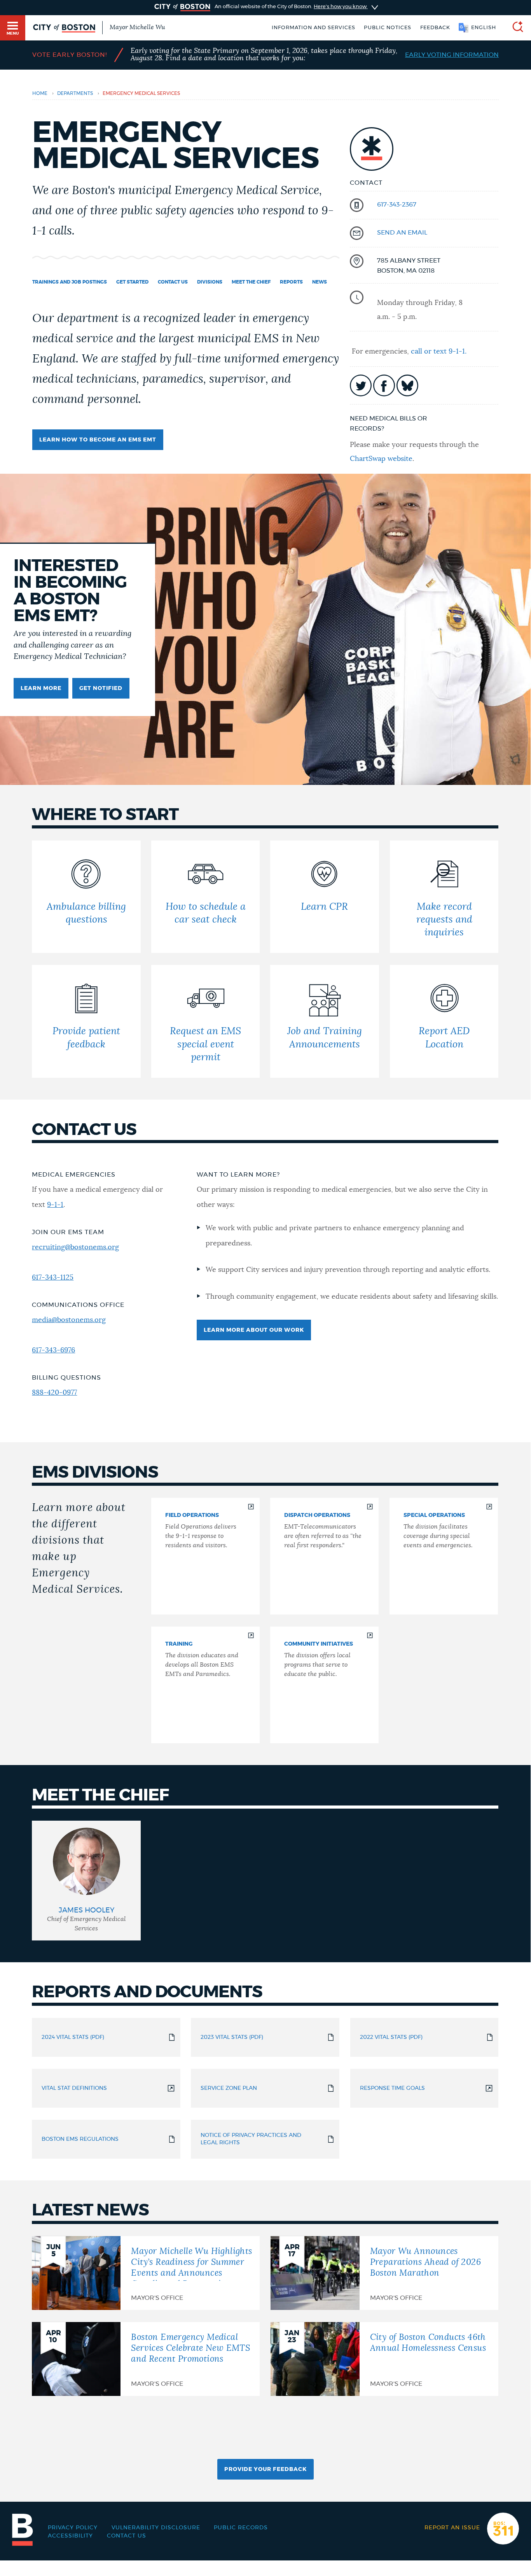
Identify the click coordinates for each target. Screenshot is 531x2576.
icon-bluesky (407, 385)
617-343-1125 (53, 1278)
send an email (402, 233)
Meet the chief (251, 282)
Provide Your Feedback (265, 2469)
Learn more (41, 688)
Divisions (210, 282)
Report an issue (452, 2528)
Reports (291, 282)
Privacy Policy (73, 2528)
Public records (241, 2528)
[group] (86, 1880)
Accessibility (70, 2536)
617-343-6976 (53, 1350)
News (320, 282)
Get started (132, 282)
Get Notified (101, 688)
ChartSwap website (381, 459)
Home (40, 93)
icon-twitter (361, 385)
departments (75, 93)
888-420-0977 (54, 1393)
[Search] (515, 28)
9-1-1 (55, 1205)
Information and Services (314, 28)
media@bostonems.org (69, 1320)
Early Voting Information (452, 55)
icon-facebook (384, 385)
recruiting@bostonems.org (75, 1247)
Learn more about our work (254, 1330)
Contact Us (127, 2536)
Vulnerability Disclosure (156, 2528)
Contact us (173, 282)
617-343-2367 (397, 205)
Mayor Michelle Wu (137, 27)
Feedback (435, 28)
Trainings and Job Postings (70, 282)
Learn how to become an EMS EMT (98, 440)
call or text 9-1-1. (439, 352)
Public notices (388, 28)
